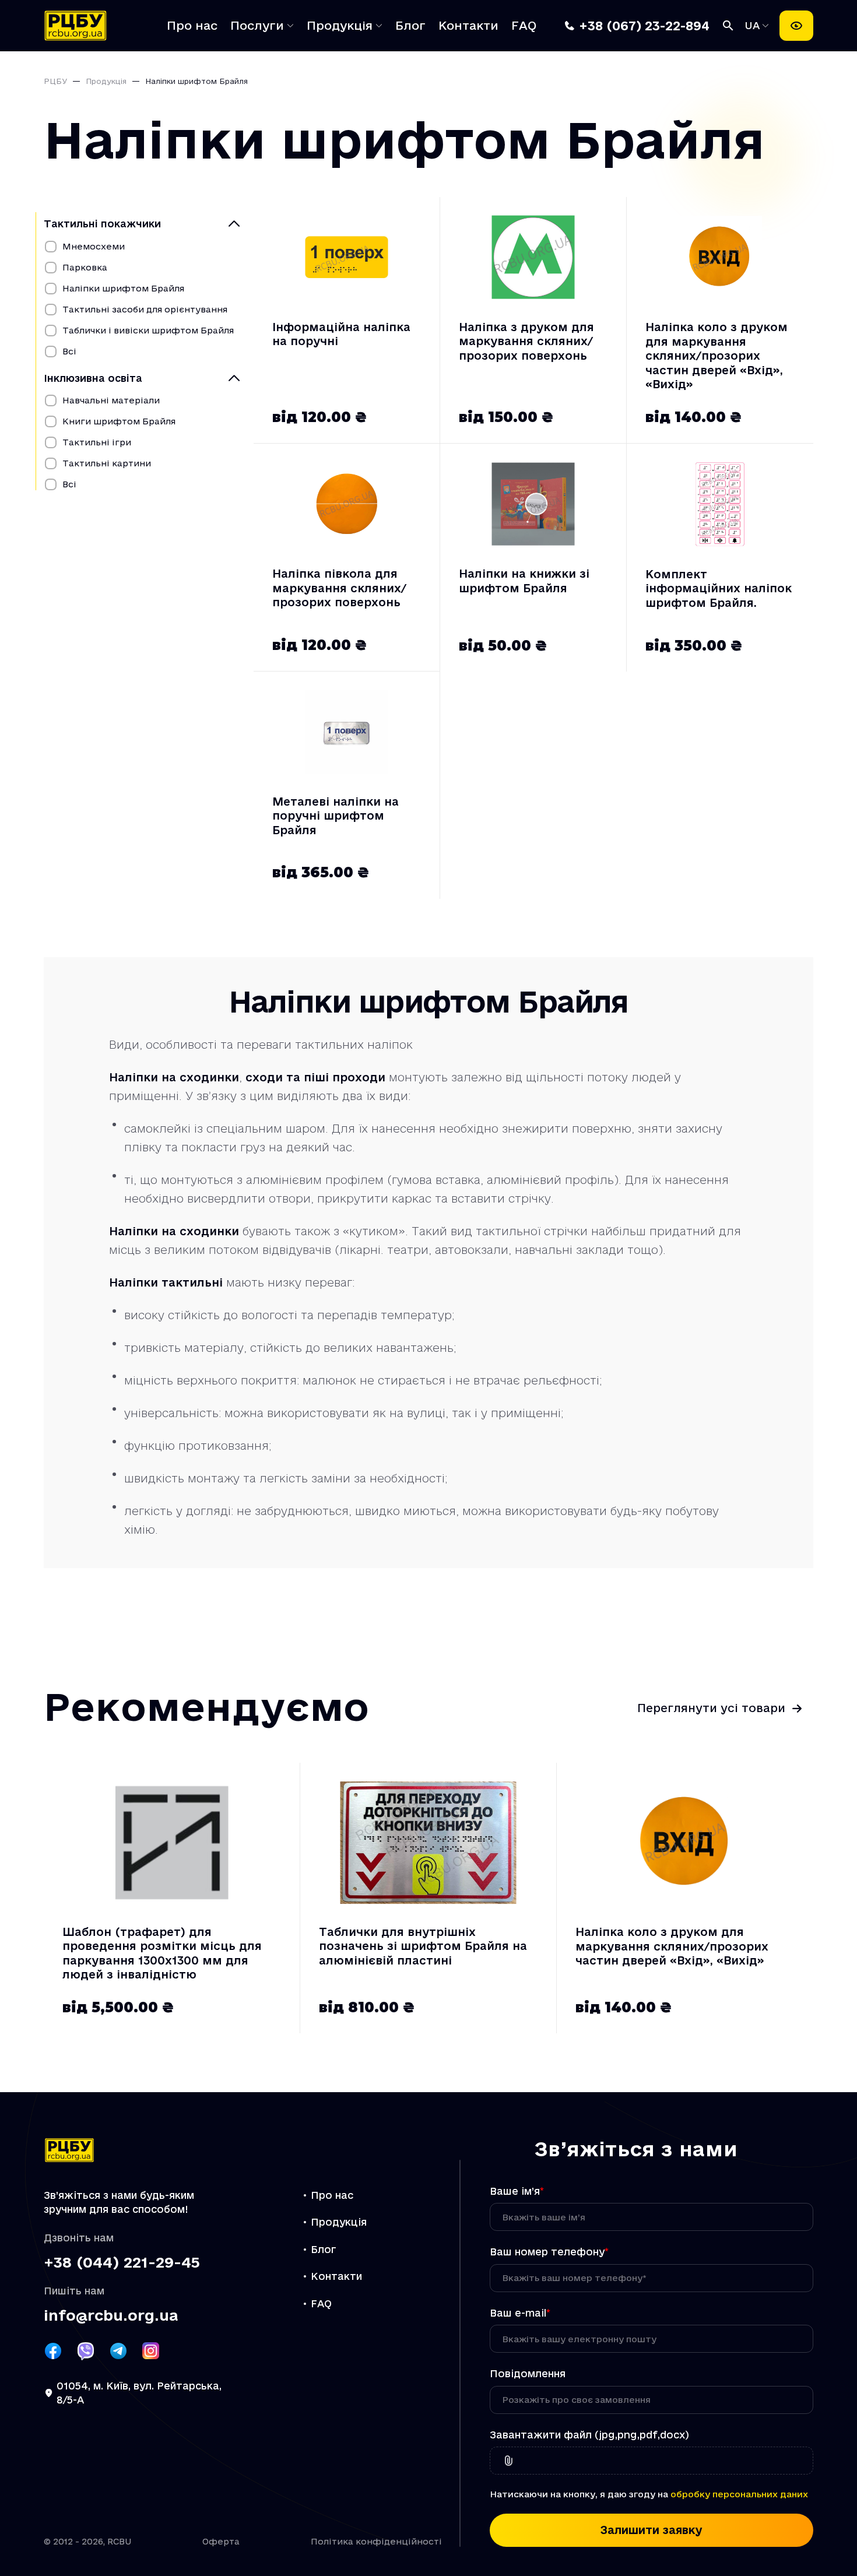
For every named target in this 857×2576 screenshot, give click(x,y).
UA (754, 25)
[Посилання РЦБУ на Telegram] (118, 2351)
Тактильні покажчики (102, 224)
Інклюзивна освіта (93, 378)
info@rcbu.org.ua (111, 2316)
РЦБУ (55, 81)
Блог (410, 26)
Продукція (340, 26)
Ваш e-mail (520, 2313)
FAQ (524, 26)
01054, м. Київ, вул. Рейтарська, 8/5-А (139, 2393)
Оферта (221, 2541)
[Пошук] (728, 26)
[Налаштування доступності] (796, 26)
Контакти (468, 26)
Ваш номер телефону (549, 2252)
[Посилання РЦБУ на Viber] (86, 2351)
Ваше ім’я (517, 2191)
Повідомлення (528, 2373)
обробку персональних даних (739, 2494)
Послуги (257, 26)
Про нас (192, 26)
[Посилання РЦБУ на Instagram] (151, 2351)
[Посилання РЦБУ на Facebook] (53, 2351)
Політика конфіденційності (376, 2541)
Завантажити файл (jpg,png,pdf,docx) (589, 2435)
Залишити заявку (651, 2530)
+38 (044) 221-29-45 (122, 2263)
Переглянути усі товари (711, 1708)
